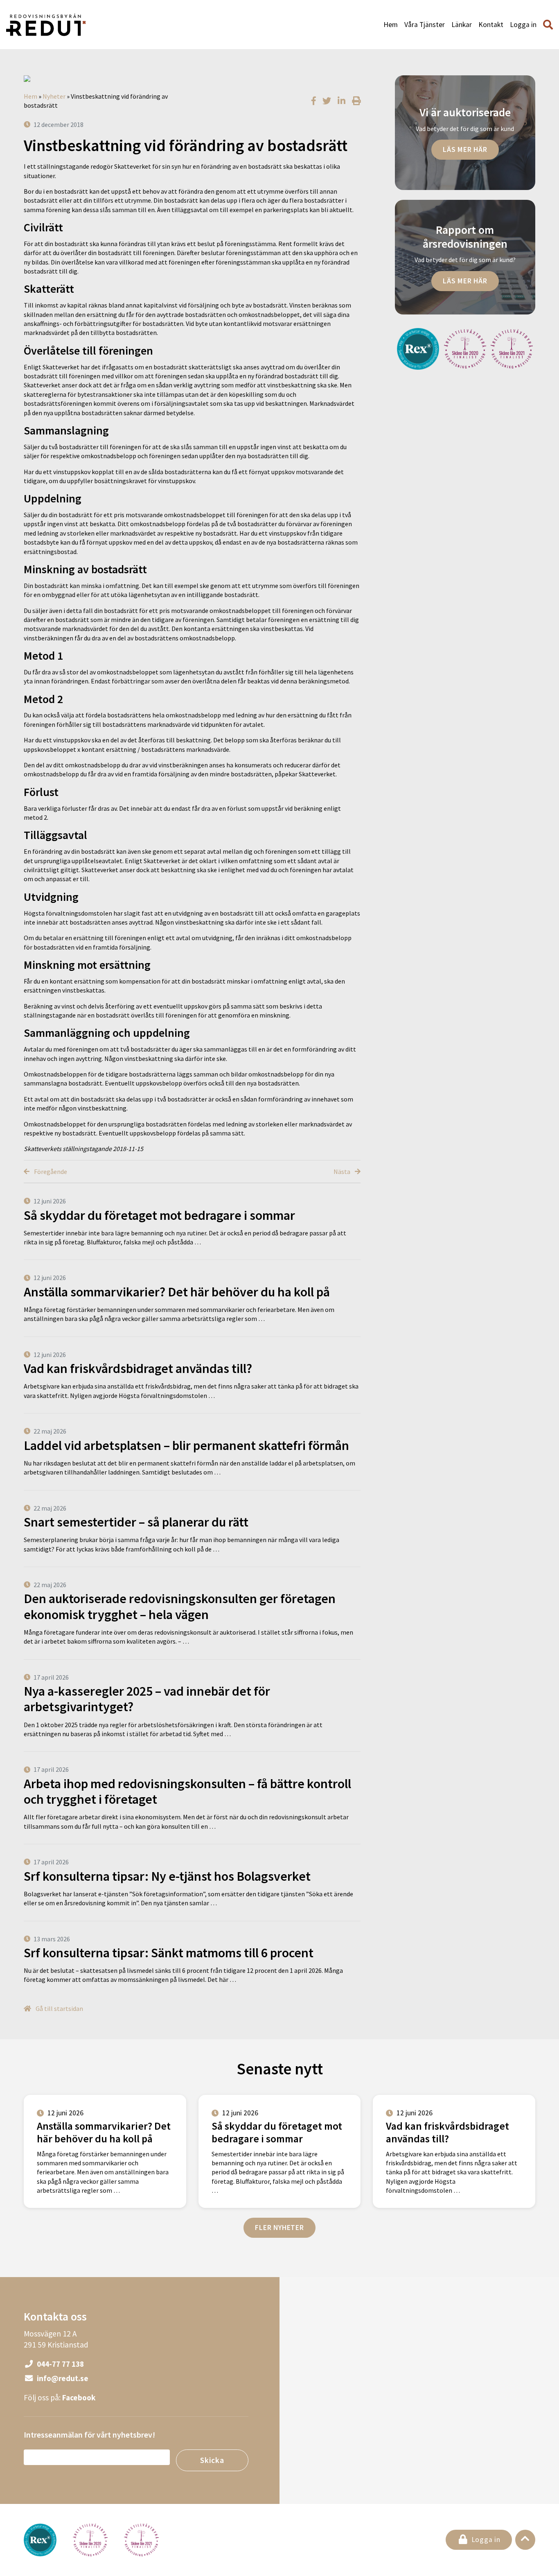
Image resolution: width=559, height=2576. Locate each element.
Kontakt (491, 25)
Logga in (523, 25)
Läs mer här (465, 149)
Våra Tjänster (425, 25)
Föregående (50, 1172)
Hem (391, 25)
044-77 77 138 (60, 2364)
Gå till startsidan (59, 2008)
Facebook (79, 2397)
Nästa (343, 1172)
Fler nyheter (279, 2228)
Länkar (462, 25)
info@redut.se (62, 2378)
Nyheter (54, 96)
